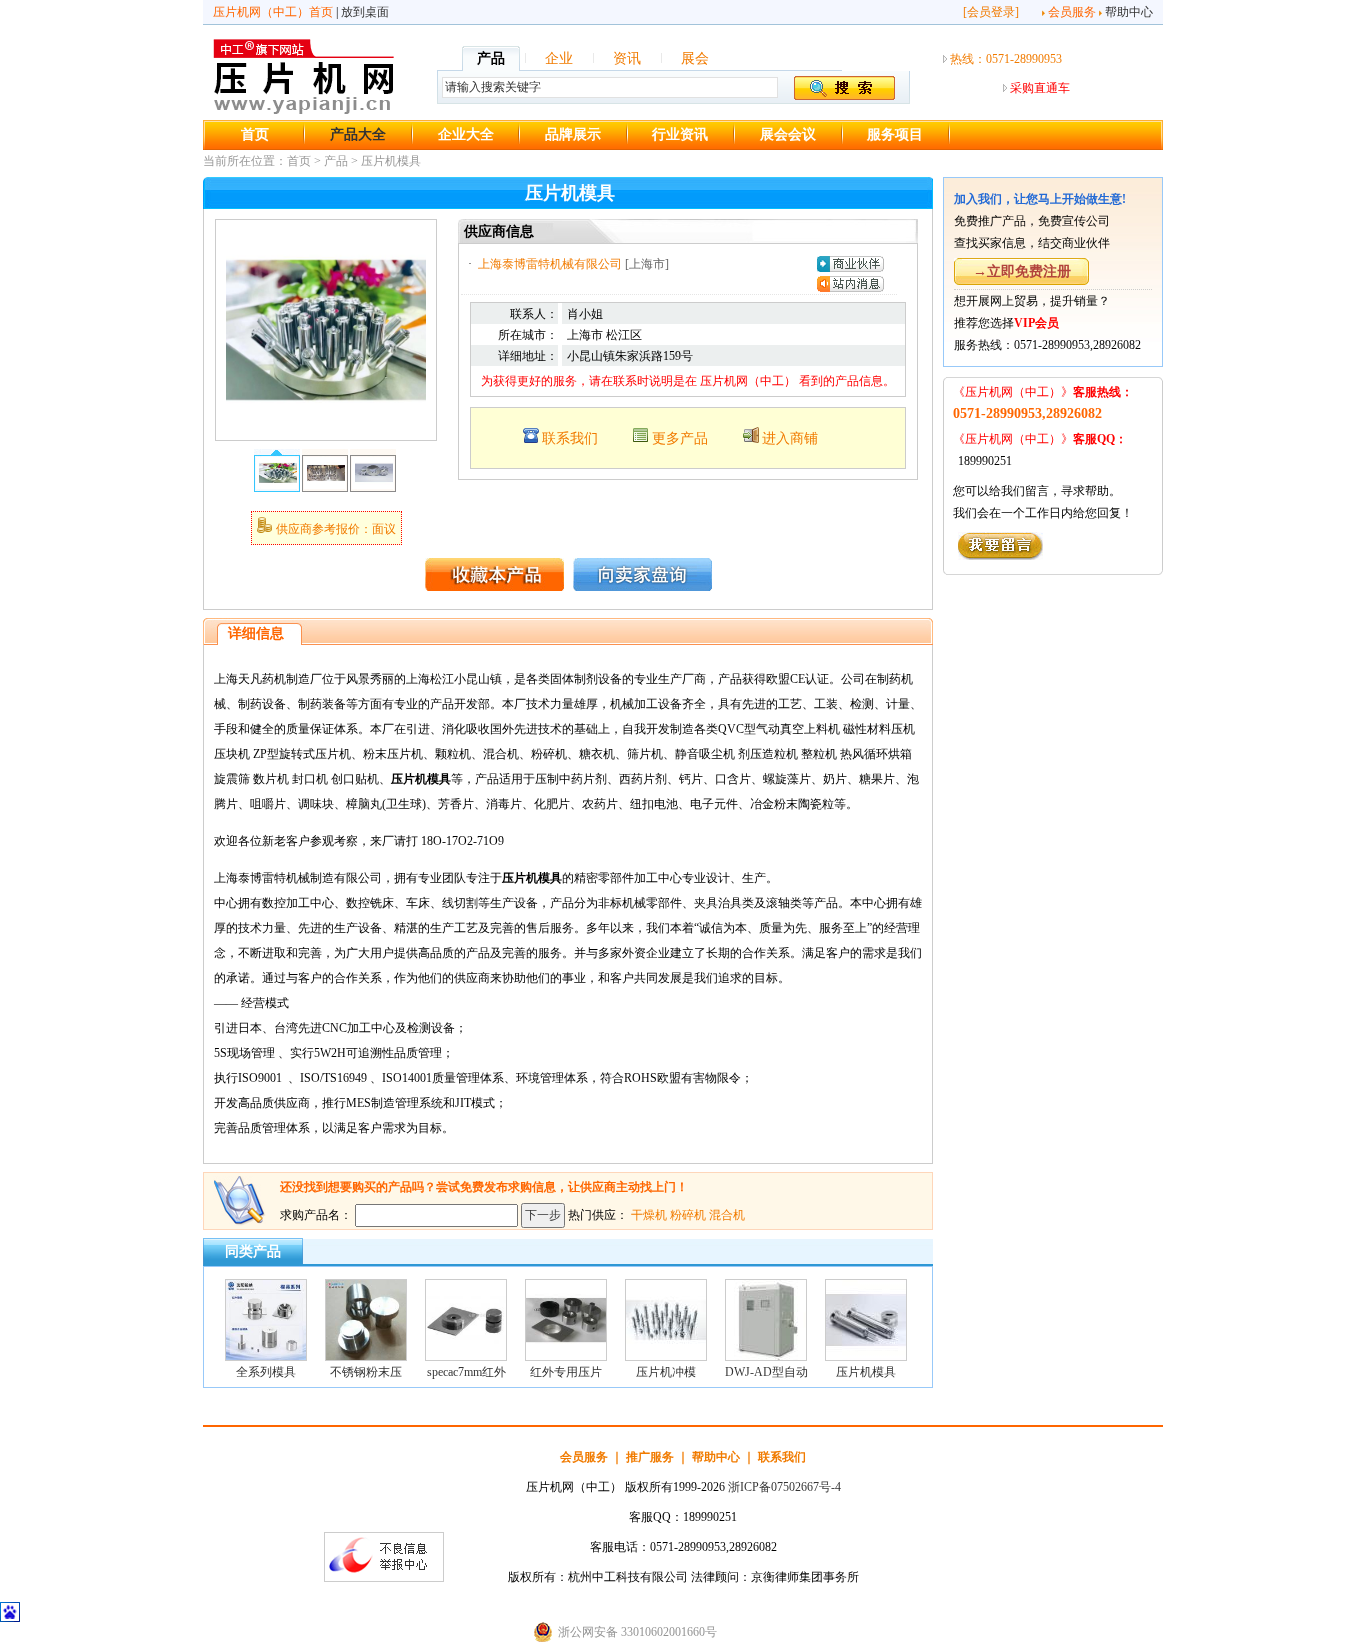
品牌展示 (573, 134)
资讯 (627, 58)
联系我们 (570, 438)
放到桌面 (365, 12)
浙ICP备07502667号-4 (784, 1487)
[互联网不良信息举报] (384, 1578)
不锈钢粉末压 (366, 1372)
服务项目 (895, 134)
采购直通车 (1040, 88)
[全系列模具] (266, 1357)
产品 (491, 58)
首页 (255, 134)
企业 (559, 58)
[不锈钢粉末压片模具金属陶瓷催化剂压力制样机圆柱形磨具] (366, 1357)
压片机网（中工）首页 (273, 12)
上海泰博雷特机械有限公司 (550, 264)
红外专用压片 (566, 1372)
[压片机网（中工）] (303, 111)
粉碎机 (688, 1215)
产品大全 (358, 134)
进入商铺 (790, 438)
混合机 (727, 1215)
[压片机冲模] (666, 1357)
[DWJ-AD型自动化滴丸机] (766, 1357)
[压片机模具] (326, 426)
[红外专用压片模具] (566, 1357)
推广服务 (650, 1457)
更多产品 (680, 438)
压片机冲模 (666, 1372)
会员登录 (991, 12)
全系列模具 (266, 1372)
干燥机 (649, 1215)
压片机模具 (391, 161)
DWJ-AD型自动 (766, 1372)
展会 (695, 58)
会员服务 (1072, 12)
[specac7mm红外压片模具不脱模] (466, 1357)
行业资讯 (680, 134)
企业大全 (466, 134)
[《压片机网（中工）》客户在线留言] (1000, 556)
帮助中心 (1129, 12)
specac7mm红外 (466, 1372)
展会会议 (788, 134)
